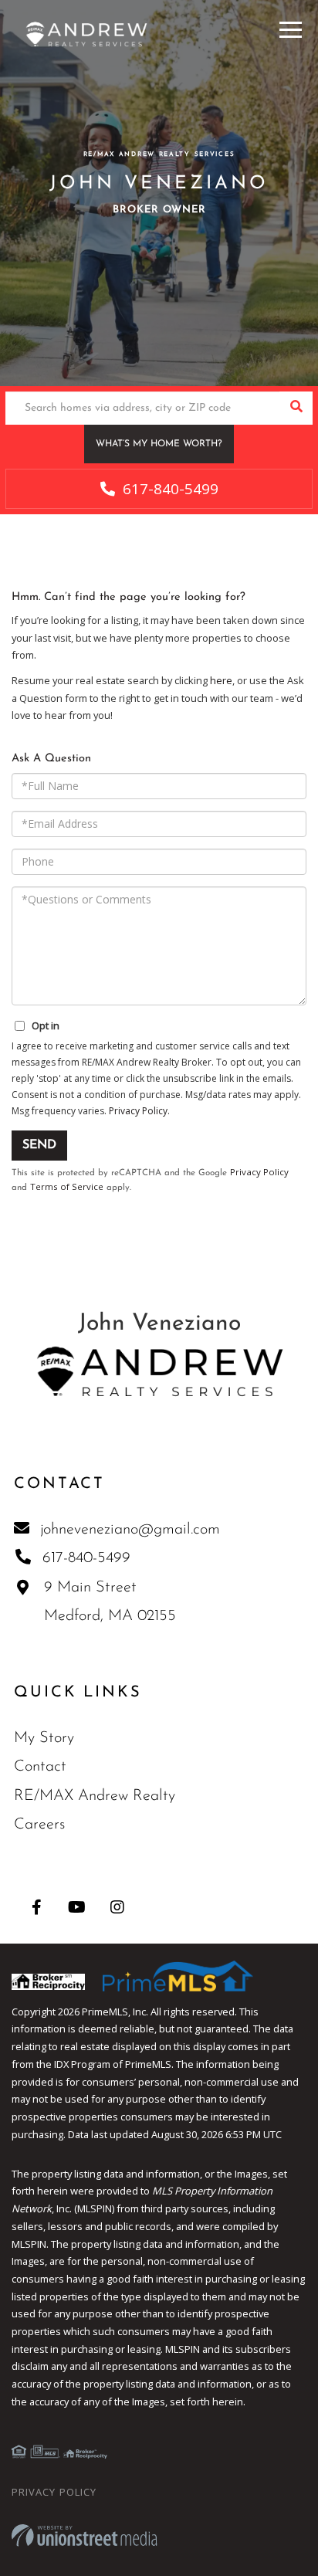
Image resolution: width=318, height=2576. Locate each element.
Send (39, 1145)
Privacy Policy (138, 1111)
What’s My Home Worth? (159, 444)
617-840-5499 (169, 489)
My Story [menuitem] (44, 1738)
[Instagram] (117, 1907)
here (221, 680)
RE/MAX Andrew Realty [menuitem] (95, 1796)
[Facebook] (37, 1907)
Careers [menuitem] (39, 1825)
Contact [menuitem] (40, 1767)
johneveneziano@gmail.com (130, 1530)
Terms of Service (67, 1186)
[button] (296, 408)
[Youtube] (77, 1907)
